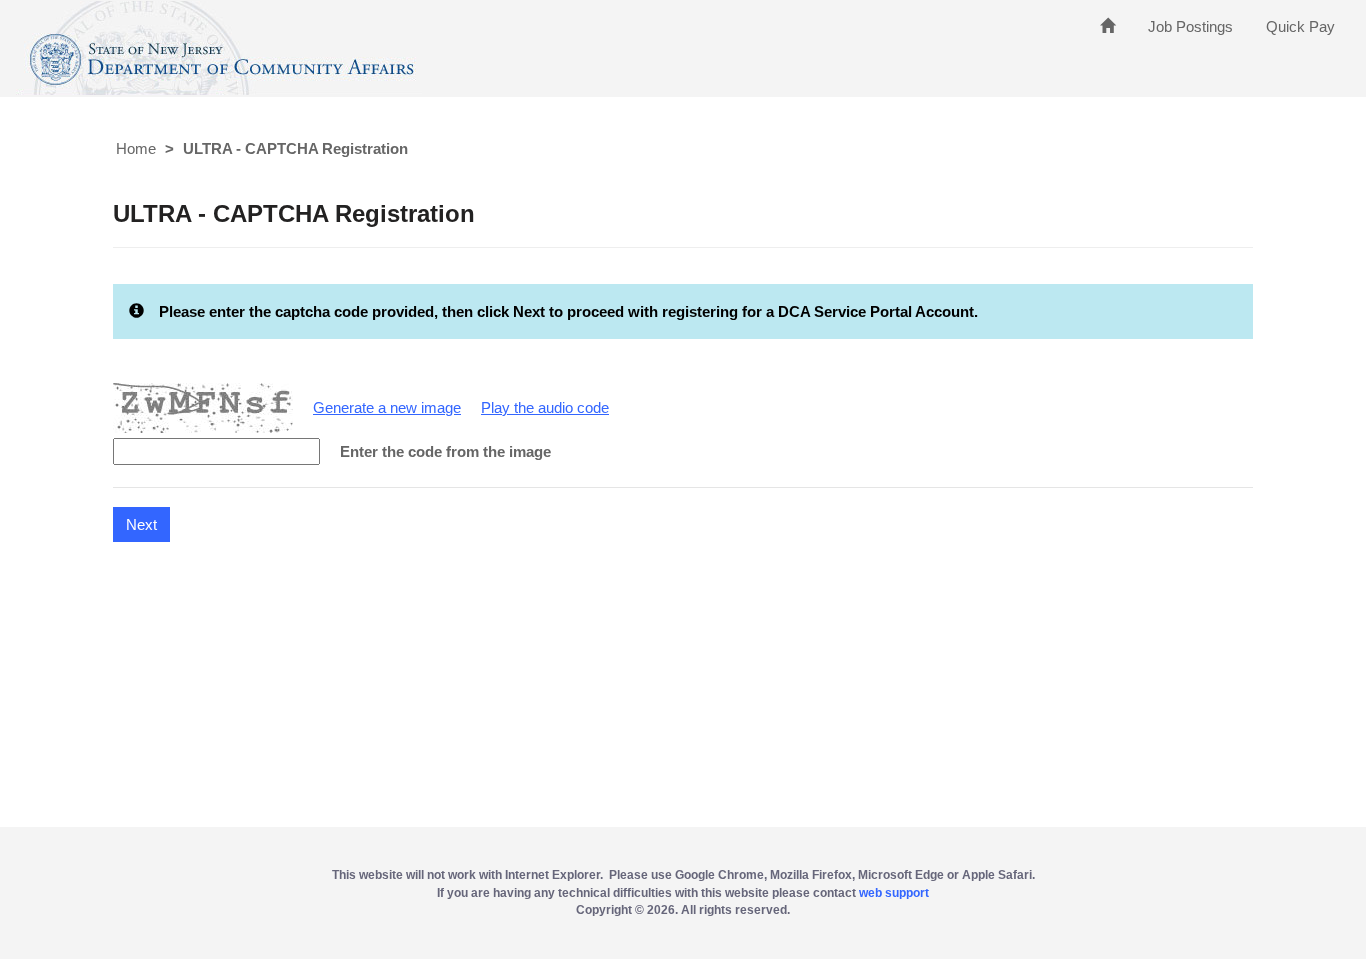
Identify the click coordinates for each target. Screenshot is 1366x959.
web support (894, 893)
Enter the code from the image (445, 451)
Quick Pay (1300, 26)
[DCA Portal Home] (1107, 26)
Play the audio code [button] (545, 407)
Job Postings (1190, 26)
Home (136, 148)
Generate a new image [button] (387, 407)
